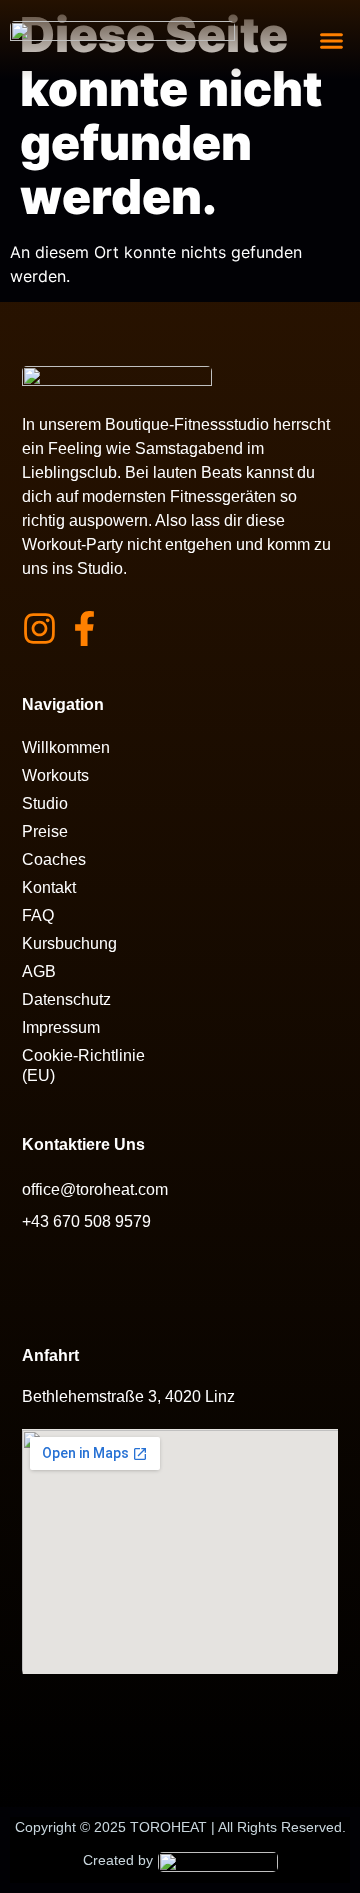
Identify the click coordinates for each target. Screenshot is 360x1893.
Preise (45, 831)
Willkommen (66, 747)
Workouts (55, 775)
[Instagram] (39, 628)
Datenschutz (66, 999)
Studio (45, 803)
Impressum (61, 1027)
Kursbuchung (69, 943)
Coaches (54, 859)
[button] (332, 40)
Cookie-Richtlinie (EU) (83, 1065)
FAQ (38, 915)
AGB (39, 971)
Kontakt (49, 887)
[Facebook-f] (84, 628)
